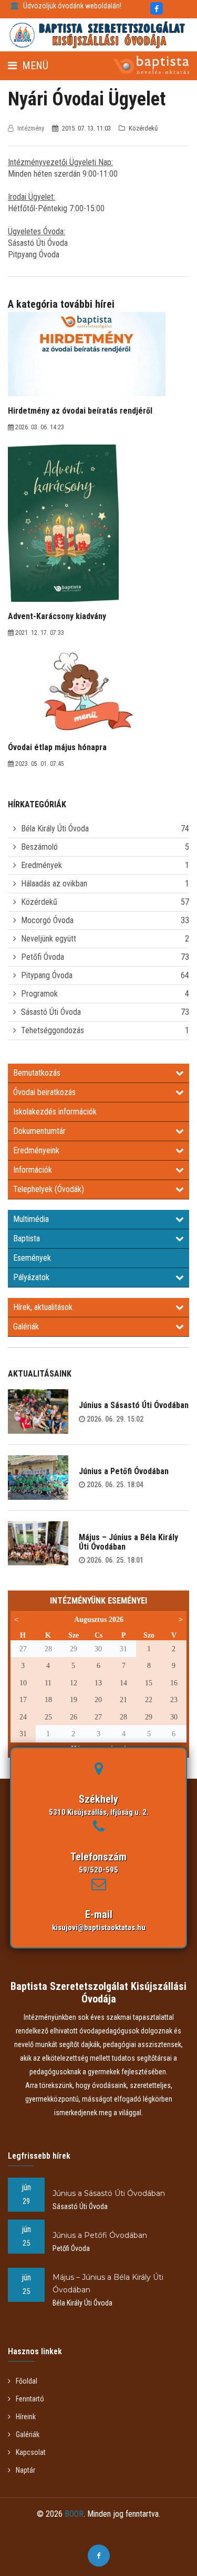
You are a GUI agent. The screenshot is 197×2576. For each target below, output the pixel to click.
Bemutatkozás (37, 1073)
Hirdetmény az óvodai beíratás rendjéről (80, 411)
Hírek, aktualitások (43, 1307)
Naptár (25, 2470)
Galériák (26, 1327)
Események (32, 1258)
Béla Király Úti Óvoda (55, 829)
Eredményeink (36, 1150)
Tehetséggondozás (53, 1030)
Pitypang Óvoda (47, 975)
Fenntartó (30, 2399)
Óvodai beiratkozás (44, 1092)
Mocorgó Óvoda (47, 920)
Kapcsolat (31, 2452)
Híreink (26, 2417)
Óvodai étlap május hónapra (57, 747)
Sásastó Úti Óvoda (51, 1012)
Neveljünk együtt (49, 939)
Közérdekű (39, 902)
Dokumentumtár (39, 1131)
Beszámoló (39, 847)
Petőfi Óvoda (43, 957)
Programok (39, 994)
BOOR (74, 2514)
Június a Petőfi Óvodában (124, 1471)
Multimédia (31, 1219)
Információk (33, 1170)
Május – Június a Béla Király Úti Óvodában (128, 1542)
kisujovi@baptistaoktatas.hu (99, 1928)
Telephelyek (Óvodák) (49, 1189)
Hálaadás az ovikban (54, 884)
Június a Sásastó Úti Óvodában (134, 1405)
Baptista (27, 1238)
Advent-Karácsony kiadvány (57, 616)
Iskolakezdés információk (55, 1112)
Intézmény (31, 128)
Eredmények (42, 865)
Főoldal (27, 2381)
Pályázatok (31, 1277)
